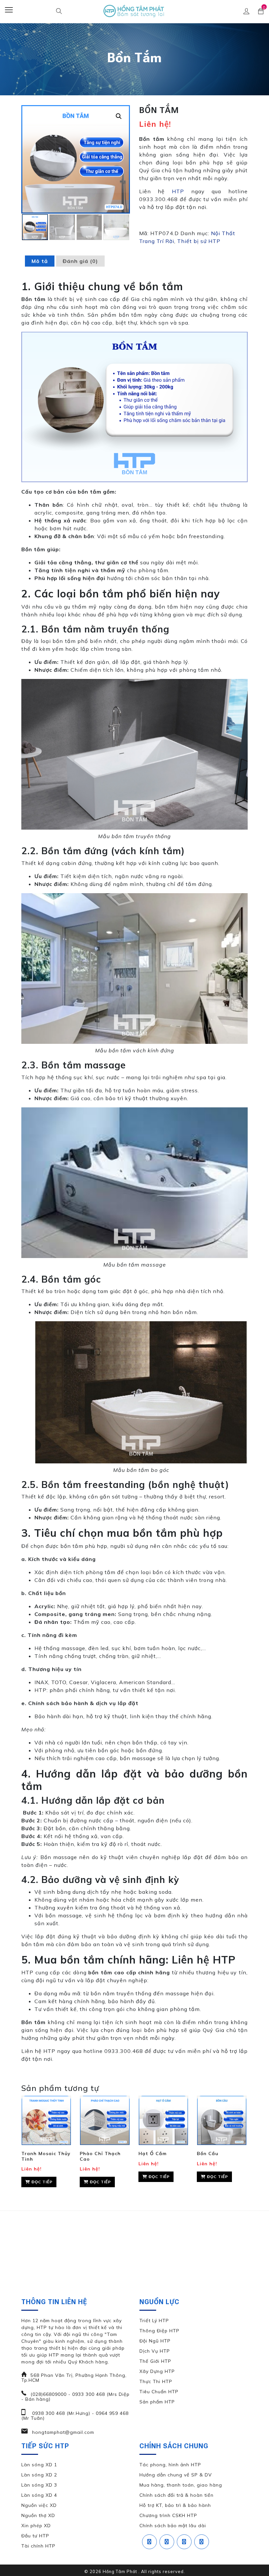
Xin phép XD (36, 2526)
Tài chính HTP (38, 2546)
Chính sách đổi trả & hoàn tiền (176, 2495)
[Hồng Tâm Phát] (134, 12)
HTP (178, 191)
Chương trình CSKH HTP (168, 2515)
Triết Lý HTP (154, 2321)
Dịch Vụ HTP (155, 2351)
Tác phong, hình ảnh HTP (170, 2465)
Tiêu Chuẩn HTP (159, 2392)
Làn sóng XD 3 (39, 2485)
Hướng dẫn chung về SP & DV (176, 2475)
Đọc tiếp (41, 2182)
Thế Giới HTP (155, 2361)
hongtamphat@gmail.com (62, 2432)
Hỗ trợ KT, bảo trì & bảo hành (175, 2505)
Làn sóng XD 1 (39, 2465)
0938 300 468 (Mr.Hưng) (60, 2413)
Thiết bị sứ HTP (199, 241)
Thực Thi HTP (156, 2381)
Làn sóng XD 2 (39, 2475)
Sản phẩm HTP (157, 2402)
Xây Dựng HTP (157, 2371)
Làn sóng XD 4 (39, 2495)
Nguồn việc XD (39, 2505)
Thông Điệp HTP (159, 2331)
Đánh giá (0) (80, 261)
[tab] (40, 261)
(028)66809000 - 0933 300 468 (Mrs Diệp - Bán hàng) (75, 2397)
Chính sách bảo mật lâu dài (173, 2526)
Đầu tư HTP (35, 2536)
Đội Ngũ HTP (155, 2341)
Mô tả (40, 261)
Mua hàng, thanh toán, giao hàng (181, 2485)
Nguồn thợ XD (38, 2515)
